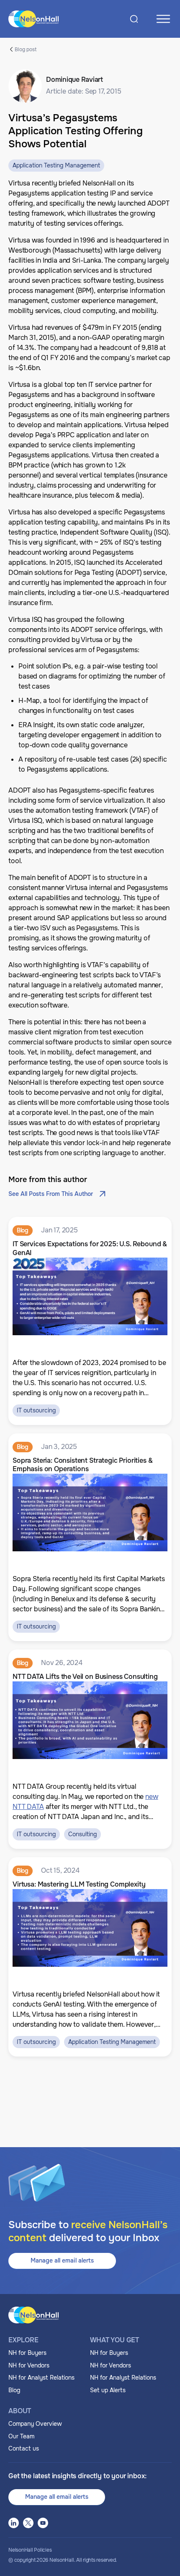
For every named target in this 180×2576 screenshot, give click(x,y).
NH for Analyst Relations (41, 2378)
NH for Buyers (27, 2353)
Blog (14, 2390)
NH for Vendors (29, 2365)
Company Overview (35, 2424)
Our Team (21, 2436)
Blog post (26, 49)
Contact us (24, 2448)
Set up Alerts (108, 2390)
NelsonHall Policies (30, 2550)
